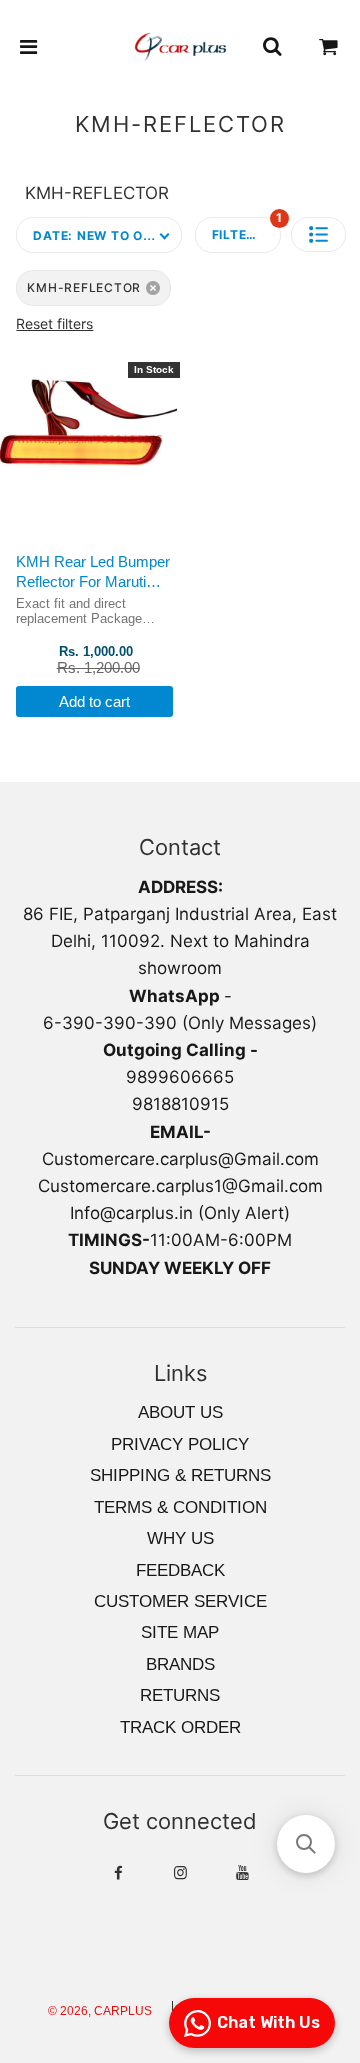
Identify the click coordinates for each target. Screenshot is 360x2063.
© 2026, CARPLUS (100, 2011)
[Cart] (329, 47)
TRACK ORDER (180, 1727)
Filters (246, 229)
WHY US (180, 1538)
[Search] (272, 47)
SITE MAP (180, 1632)
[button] (318, 234)
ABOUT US (180, 1412)
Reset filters (54, 323)
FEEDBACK (180, 1570)
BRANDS (180, 1664)
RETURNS (180, 1695)
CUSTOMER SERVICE (180, 1601)
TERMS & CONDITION (180, 1507)
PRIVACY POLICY (180, 1444)
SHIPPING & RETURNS (180, 1475)
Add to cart (94, 701)
